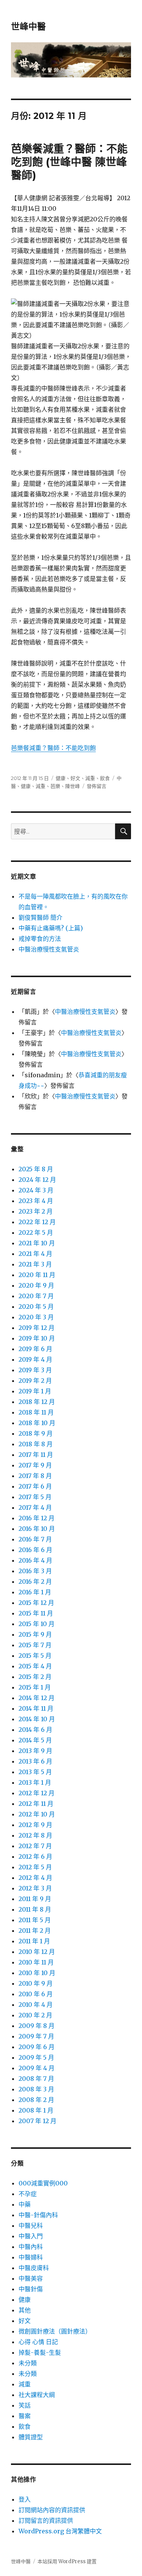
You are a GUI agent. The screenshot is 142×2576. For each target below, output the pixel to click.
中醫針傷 (31, 2289)
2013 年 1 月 (35, 1782)
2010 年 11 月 (36, 1962)
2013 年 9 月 (35, 1751)
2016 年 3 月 (35, 1571)
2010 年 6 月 (36, 1994)
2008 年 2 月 (36, 2100)
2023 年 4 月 (36, 1201)
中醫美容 (31, 2278)
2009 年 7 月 (36, 2036)
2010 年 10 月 (37, 1973)
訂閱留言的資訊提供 (46, 2520)
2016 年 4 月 (35, 1560)
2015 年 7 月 (35, 1645)
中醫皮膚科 (34, 2268)
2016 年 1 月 (35, 1592)
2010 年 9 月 (36, 1983)
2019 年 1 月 (35, 1391)
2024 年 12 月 (37, 1180)
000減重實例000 (43, 2183)
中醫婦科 (31, 2257)
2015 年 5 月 (35, 1656)
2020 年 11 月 (37, 1275)
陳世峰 (73, 786)
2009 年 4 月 (37, 2068)
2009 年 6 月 (37, 2047)
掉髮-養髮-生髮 (40, 2352)
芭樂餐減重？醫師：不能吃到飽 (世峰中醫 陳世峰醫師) (69, 162)
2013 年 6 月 (35, 1761)
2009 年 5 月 (36, 2057)
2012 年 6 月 (35, 1856)
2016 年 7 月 (35, 1539)
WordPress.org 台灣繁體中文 (60, 2531)
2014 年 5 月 (35, 1740)
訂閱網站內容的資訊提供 (52, 2510)
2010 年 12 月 (37, 1952)
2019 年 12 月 (37, 1328)
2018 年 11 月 (36, 1412)
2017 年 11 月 (36, 1455)
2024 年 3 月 (36, 1190)
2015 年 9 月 (35, 1634)
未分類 (28, 2363)
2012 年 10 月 (37, 1814)
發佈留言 (97, 786)
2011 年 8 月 (35, 1909)
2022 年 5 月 (36, 1232)
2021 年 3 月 (35, 1264)
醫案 (25, 2416)
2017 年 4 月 (35, 1507)
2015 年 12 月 (36, 1603)
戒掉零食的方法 (40, 939)
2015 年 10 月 (37, 1624)
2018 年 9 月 (36, 1433)
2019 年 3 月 (35, 1370)
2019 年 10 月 (37, 1338)
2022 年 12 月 (37, 1222)
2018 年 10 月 (37, 1423)
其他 (25, 2310)
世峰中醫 (28, 26)
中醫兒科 (31, 2225)
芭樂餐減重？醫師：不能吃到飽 (53, 748)
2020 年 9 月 (36, 1285)
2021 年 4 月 (35, 1254)
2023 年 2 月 (36, 1211)
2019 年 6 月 (35, 1349)
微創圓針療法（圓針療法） (55, 2331)
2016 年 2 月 (35, 1581)
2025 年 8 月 (36, 1169)
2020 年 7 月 (36, 1296)
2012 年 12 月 (37, 1793)
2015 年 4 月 (35, 1666)
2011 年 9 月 (35, 1899)
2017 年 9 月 (35, 1465)
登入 (25, 2499)
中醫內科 (31, 2247)
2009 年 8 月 (37, 2026)
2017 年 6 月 (35, 1486)
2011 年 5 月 (35, 1920)
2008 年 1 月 (36, 2110)
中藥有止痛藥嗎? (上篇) (51, 928)
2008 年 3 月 (36, 2089)
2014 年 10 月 (37, 1719)
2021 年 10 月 (37, 1243)
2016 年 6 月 (35, 1550)
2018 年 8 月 (36, 1444)
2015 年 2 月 (35, 1677)
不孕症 (28, 2194)
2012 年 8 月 (35, 1835)
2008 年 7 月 (36, 2079)
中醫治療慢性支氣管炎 (49, 949)
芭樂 (55, 786)
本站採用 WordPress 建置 (67, 2561)
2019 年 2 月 (35, 1381)
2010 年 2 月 (35, 2015)
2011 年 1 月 (34, 1941)
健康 (61, 778)
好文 (75, 778)
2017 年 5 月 (35, 1497)
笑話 (25, 2405)
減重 (90, 778)
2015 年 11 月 (36, 1613)
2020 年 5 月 (36, 1307)
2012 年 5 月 (35, 1867)
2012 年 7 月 (35, 1846)
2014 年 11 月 (36, 1708)
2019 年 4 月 (35, 1359)
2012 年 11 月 (36, 1804)
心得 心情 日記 (38, 2342)
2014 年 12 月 (37, 1698)
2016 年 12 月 (37, 1518)
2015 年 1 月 (35, 1687)
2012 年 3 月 (35, 1888)
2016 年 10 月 (37, 1529)
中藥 (25, 2204)
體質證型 (31, 2437)
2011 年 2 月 (35, 1930)
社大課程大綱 (37, 2395)
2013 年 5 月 (35, 1772)
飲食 (105, 778)
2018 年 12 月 (37, 1402)
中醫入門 (31, 2236)
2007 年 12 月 (37, 2121)
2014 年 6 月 (35, 1730)
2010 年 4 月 (36, 2005)
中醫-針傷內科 (38, 2215)
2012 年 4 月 (35, 1878)
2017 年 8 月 (35, 1476)
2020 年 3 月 (36, 1317)
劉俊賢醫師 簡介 (41, 917)
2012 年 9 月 (35, 1825)
